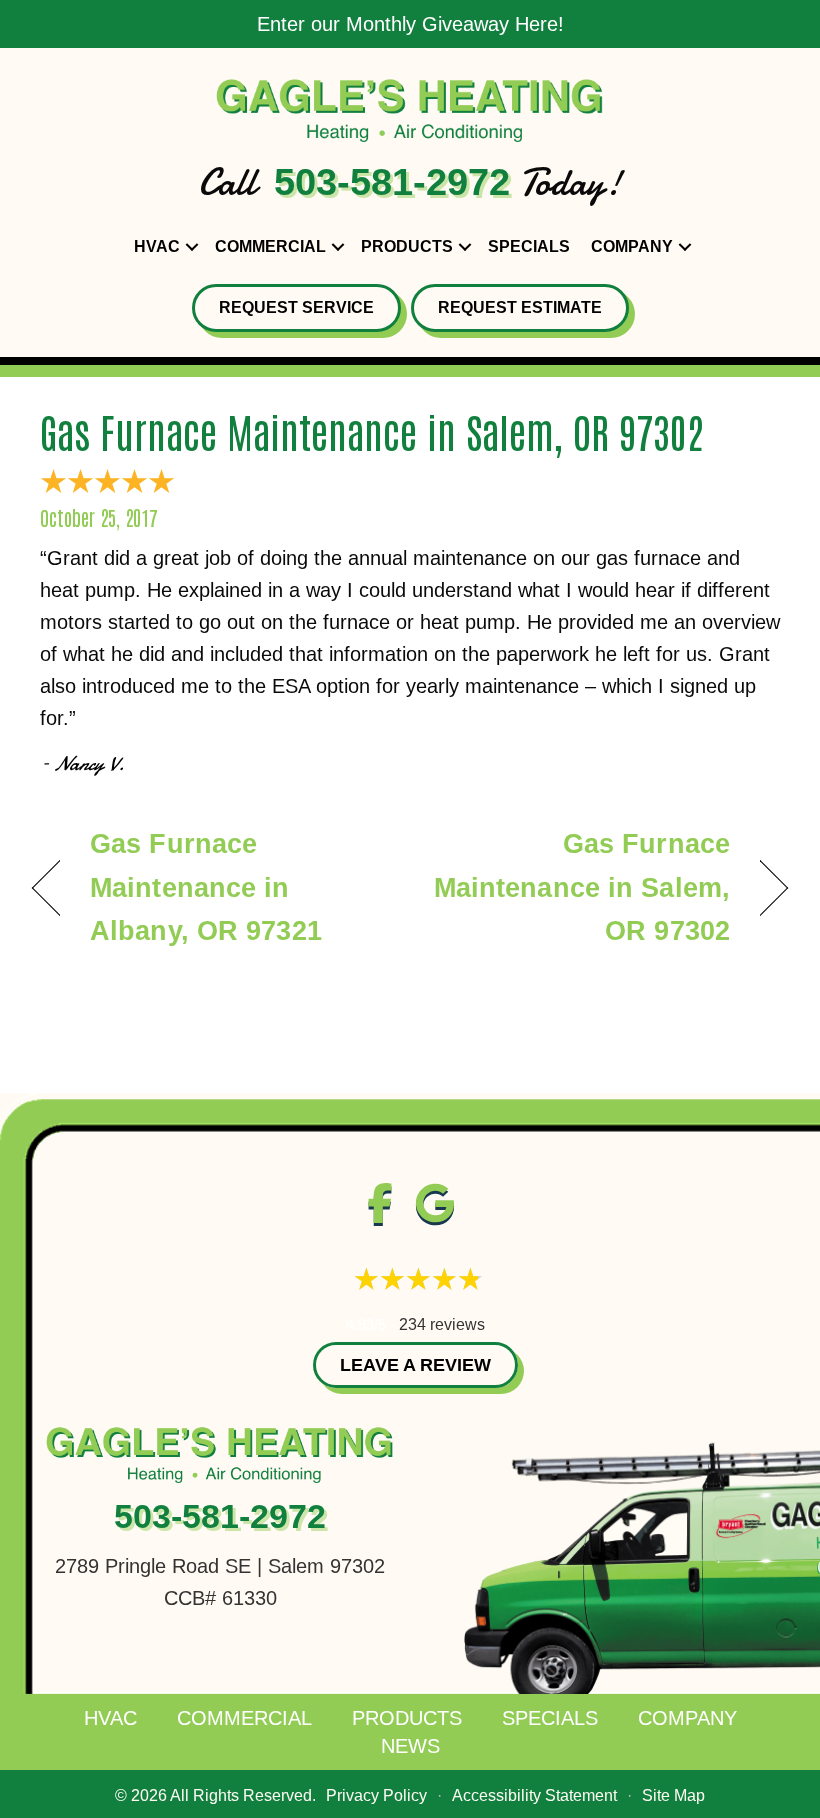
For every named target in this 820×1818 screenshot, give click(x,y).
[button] (192, 247)
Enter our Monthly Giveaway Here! (410, 24)
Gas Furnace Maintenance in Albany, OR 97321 (206, 887)
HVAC (157, 246)
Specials (529, 246)
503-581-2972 (392, 182)
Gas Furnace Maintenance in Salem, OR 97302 (372, 431)
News (410, 1746)
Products (407, 246)
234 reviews (442, 1324)
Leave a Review (415, 1365)
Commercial (270, 246)
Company (632, 246)
